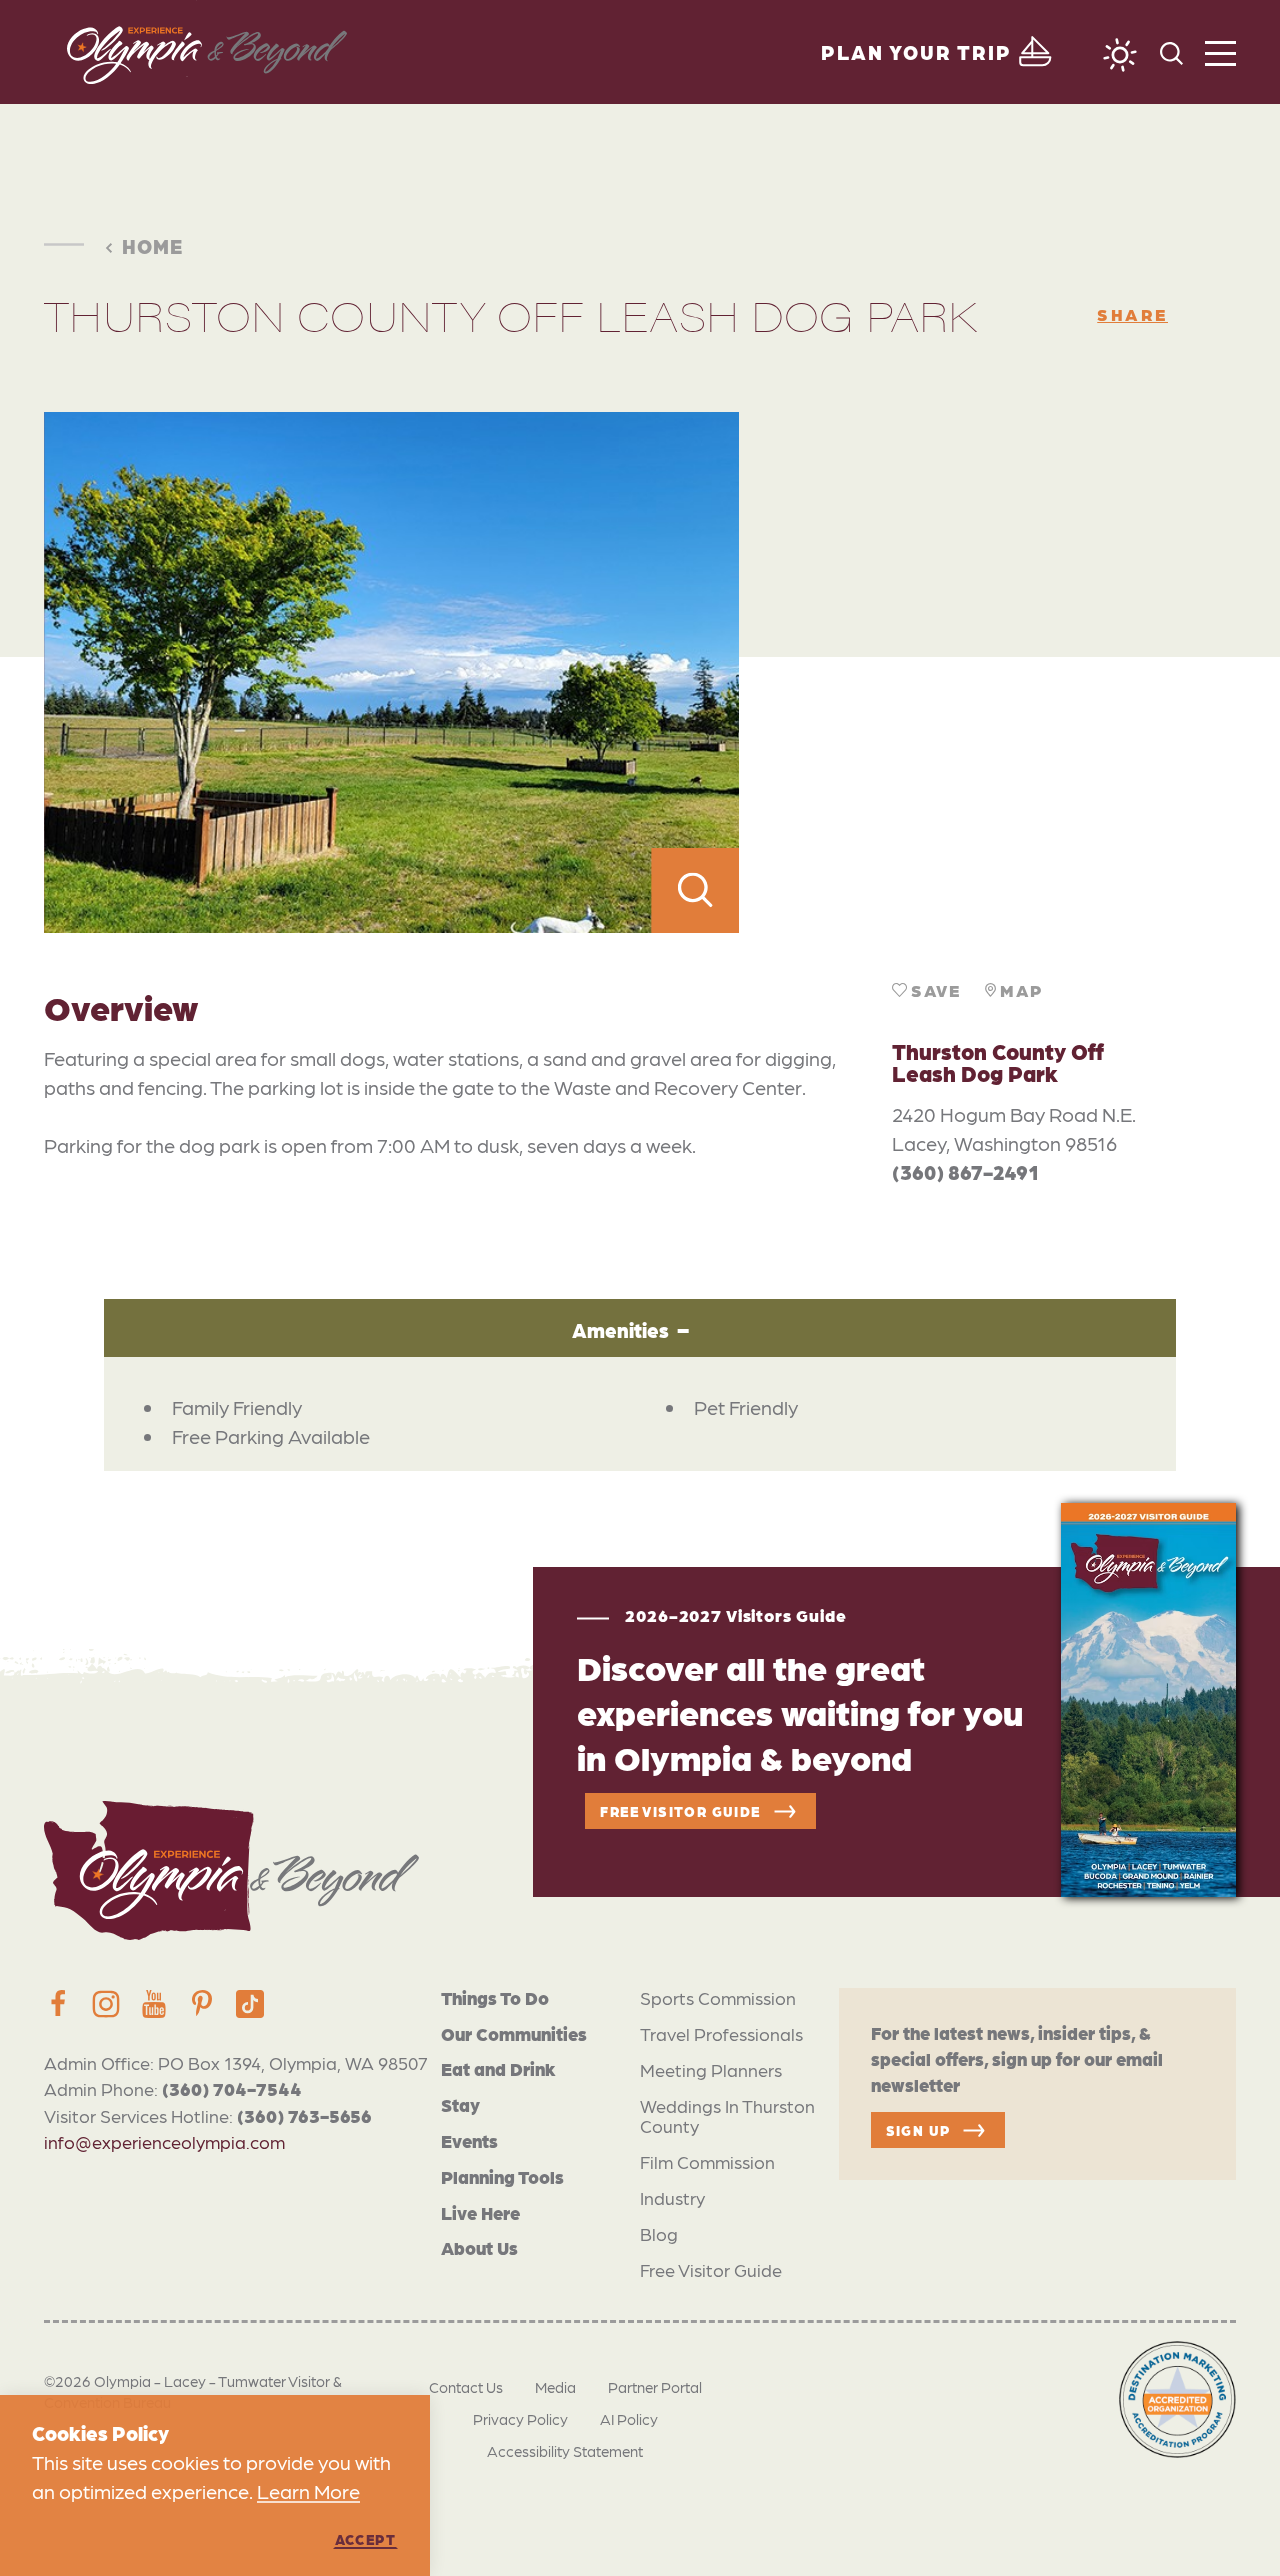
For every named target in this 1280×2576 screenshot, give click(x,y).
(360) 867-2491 (965, 1172)
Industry (672, 2197)
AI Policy (629, 2419)
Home (152, 246)
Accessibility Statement (565, 2451)
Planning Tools (502, 2176)
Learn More (308, 2491)
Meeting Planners (711, 2069)
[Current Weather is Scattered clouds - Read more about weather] (1120, 55)
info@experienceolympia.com (164, 2141)
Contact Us (466, 2387)
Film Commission (707, 2161)
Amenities (620, 1330)
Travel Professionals (721, 2033)
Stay (460, 2104)
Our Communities (514, 2033)
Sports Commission (718, 1997)
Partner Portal (655, 2387)
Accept (365, 2539)
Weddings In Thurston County (727, 2115)
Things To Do (495, 1997)
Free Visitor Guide (711, 2269)
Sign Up (918, 2130)
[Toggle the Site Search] (1171, 51)
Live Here (480, 2212)
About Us (479, 2247)
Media (555, 2387)
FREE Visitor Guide (680, 1811)
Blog (659, 2233)
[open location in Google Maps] (987, 672)
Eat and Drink (498, 2068)
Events (469, 2140)
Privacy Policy (520, 2419)
